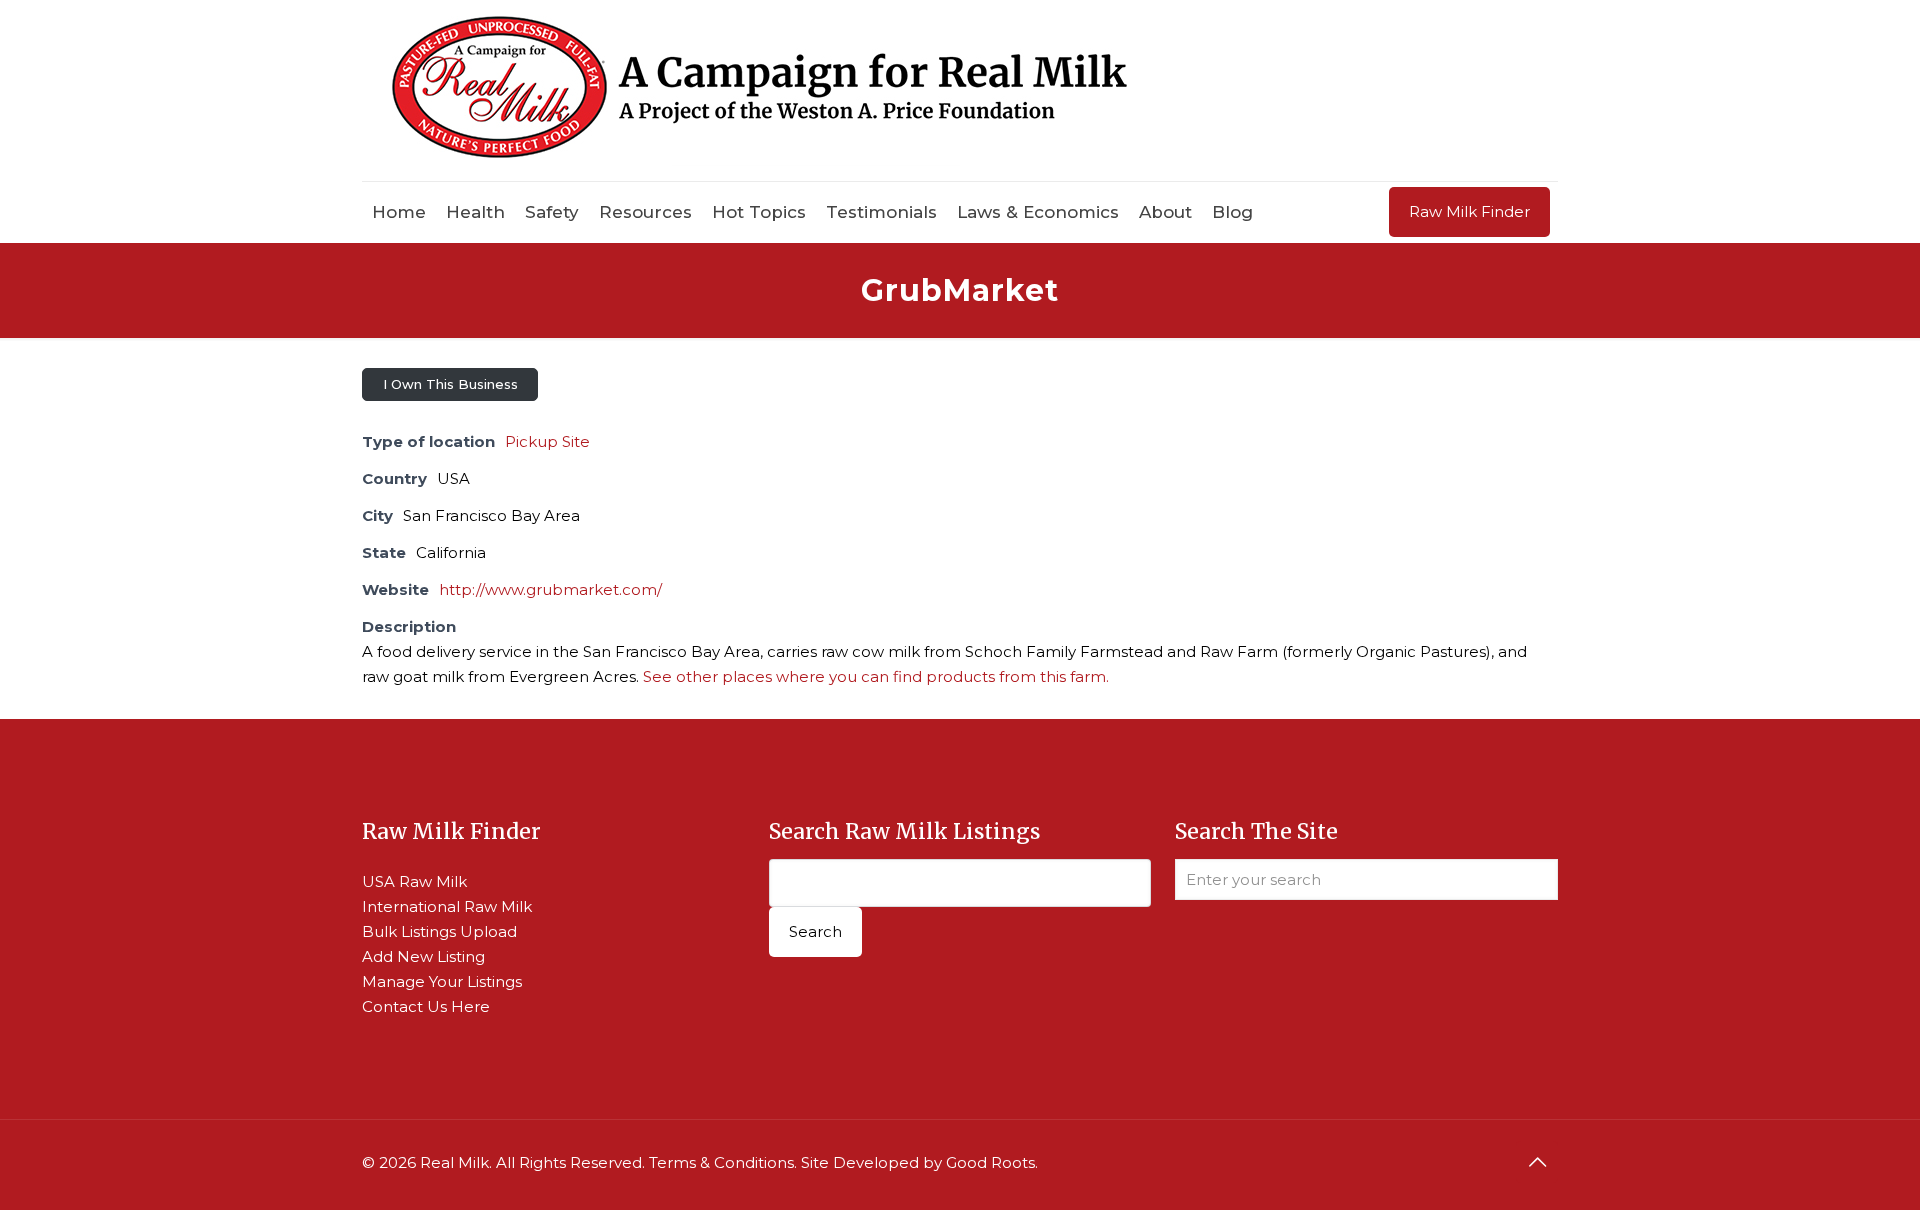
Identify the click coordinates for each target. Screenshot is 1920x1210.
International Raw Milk (447, 906)
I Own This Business (450, 384)
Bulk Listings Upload (439, 931)
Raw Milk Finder (1469, 211)
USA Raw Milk (414, 881)
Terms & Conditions (721, 1162)
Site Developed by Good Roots (918, 1162)
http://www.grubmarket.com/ (550, 589)
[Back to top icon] (1537, 1162)
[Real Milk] (759, 90)
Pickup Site (547, 441)
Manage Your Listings (442, 981)
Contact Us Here (426, 1006)
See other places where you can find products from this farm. (876, 676)
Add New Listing (423, 956)
